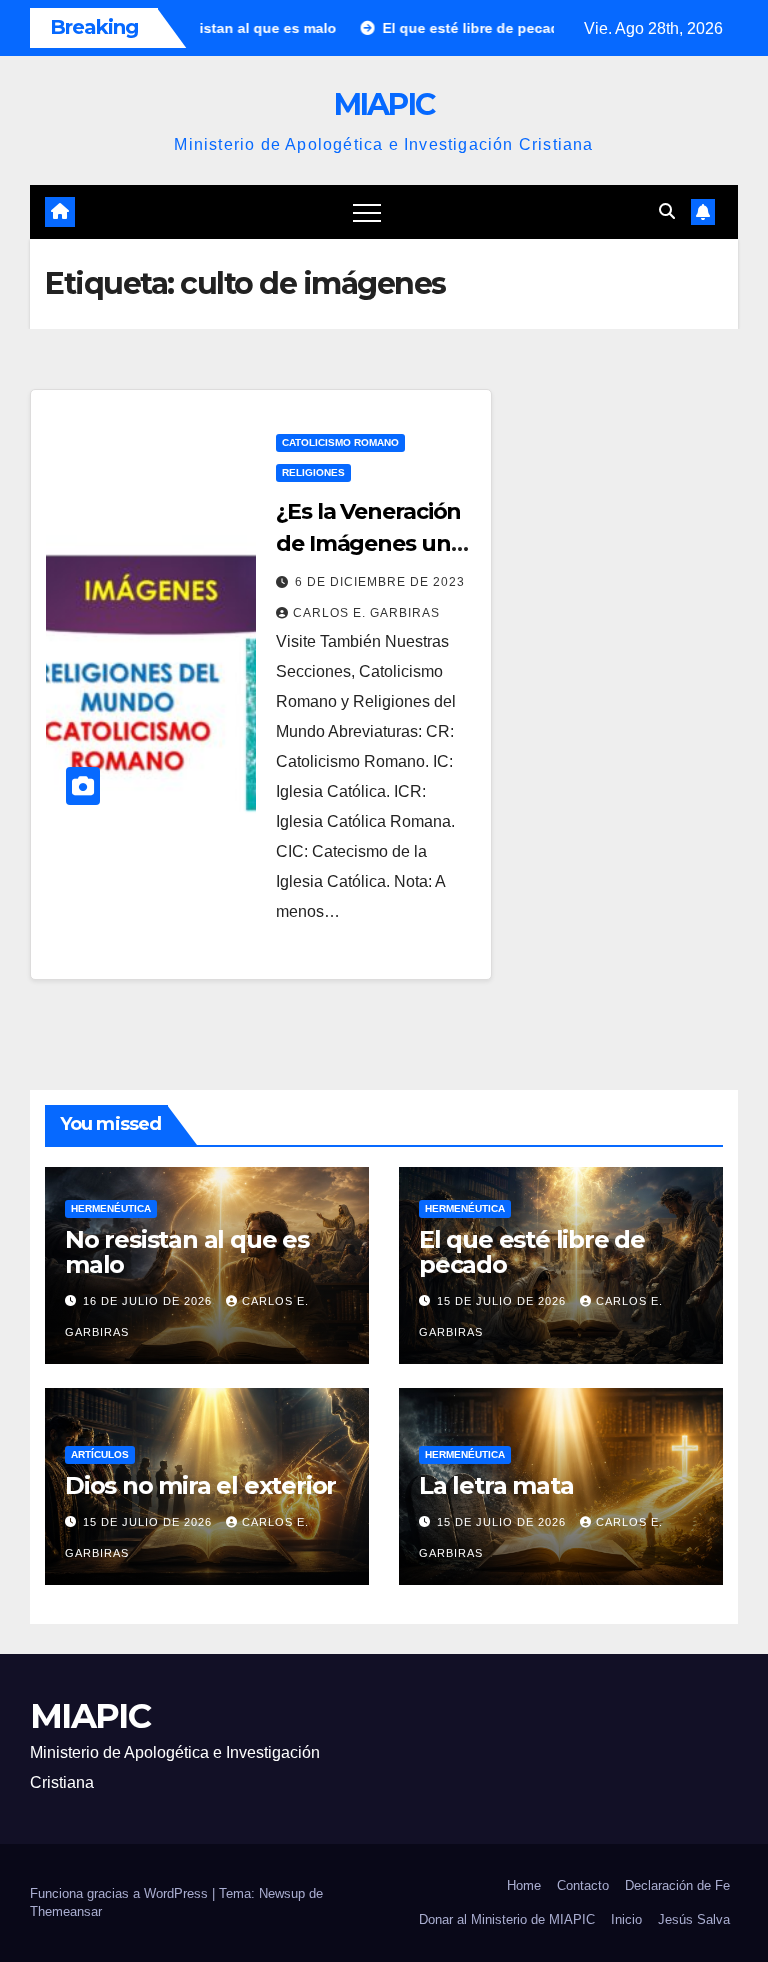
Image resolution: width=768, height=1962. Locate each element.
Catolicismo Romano (340, 442)
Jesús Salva (694, 1919)
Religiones (313, 472)
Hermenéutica (111, 1208)
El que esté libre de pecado (532, 1252)
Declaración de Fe (677, 1885)
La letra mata (496, 1485)
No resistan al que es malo (187, 1252)
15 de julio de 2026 (503, 1301)
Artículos (100, 1454)
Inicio (626, 1919)
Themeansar (66, 1911)
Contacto (583, 1885)
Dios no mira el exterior (200, 1485)
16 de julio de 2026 (149, 1301)
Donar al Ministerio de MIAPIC (507, 1919)
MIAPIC (384, 104)
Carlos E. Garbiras (366, 613)
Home (524, 1885)
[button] (667, 211)
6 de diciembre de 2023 (380, 582)
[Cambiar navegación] (367, 212)
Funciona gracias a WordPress (121, 1893)
